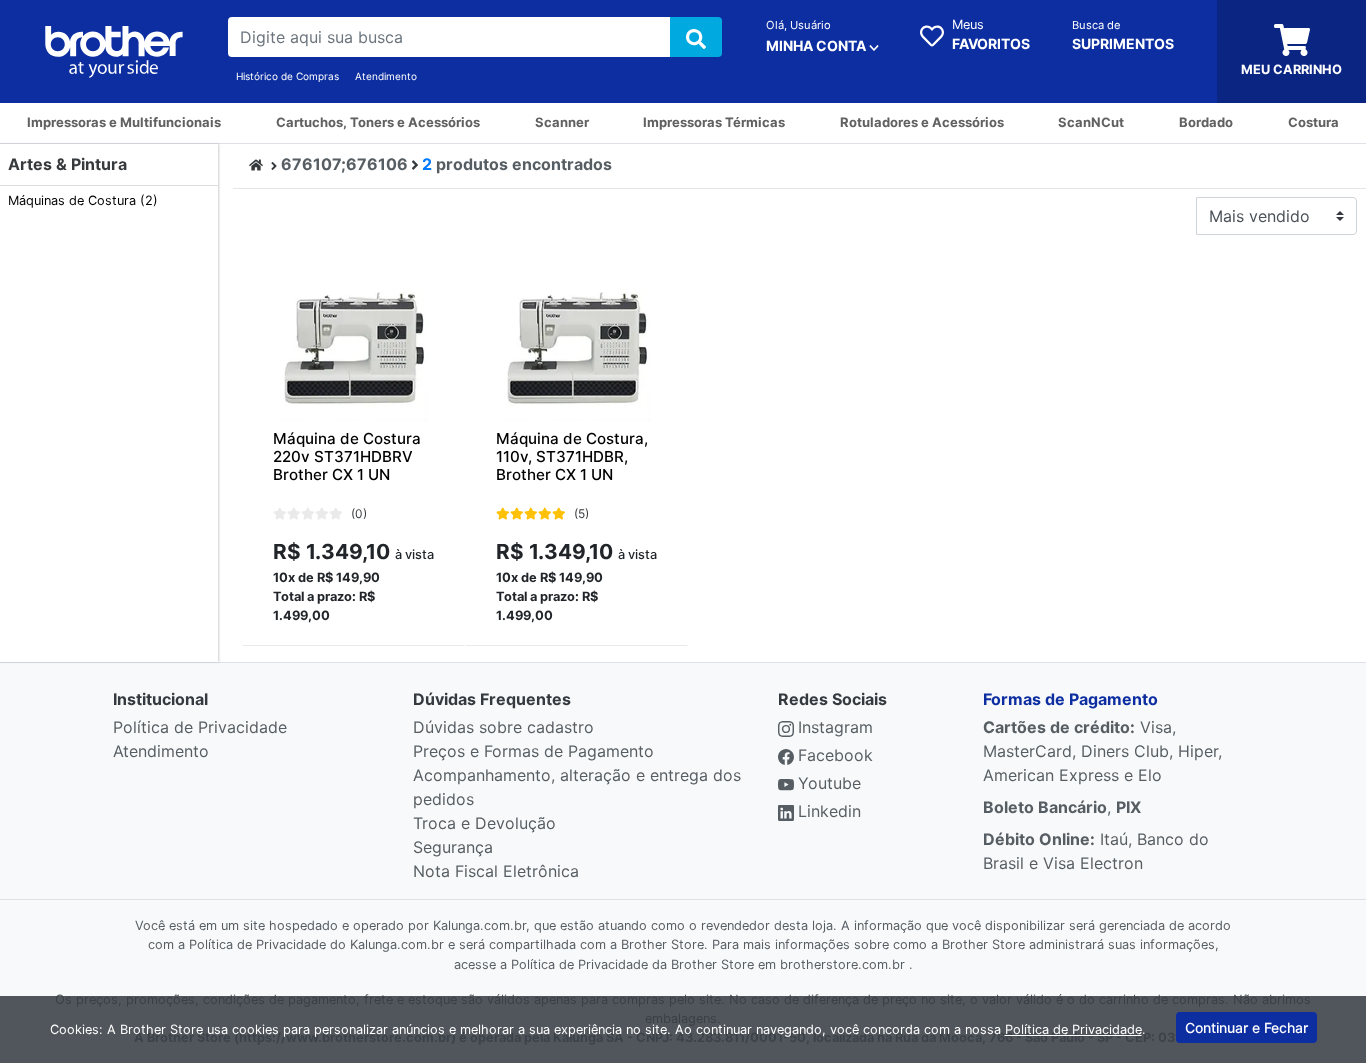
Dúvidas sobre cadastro (503, 727)
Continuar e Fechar (1246, 1027)
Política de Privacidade (200, 727)
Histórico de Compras (287, 76)
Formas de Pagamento (1070, 699)
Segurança (453, 847)
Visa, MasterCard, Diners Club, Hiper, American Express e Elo (1102, 751)
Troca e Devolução (484, 823)
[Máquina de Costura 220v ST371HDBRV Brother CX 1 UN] (353, 347)
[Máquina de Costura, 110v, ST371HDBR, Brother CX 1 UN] (576, 347)
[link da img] (114, 52)
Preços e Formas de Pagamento (533, 751)
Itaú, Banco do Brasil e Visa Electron (1096, 851)
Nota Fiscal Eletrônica (496, 871)
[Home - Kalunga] (256, 163)
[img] (696, 37)
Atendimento (386, 76)
